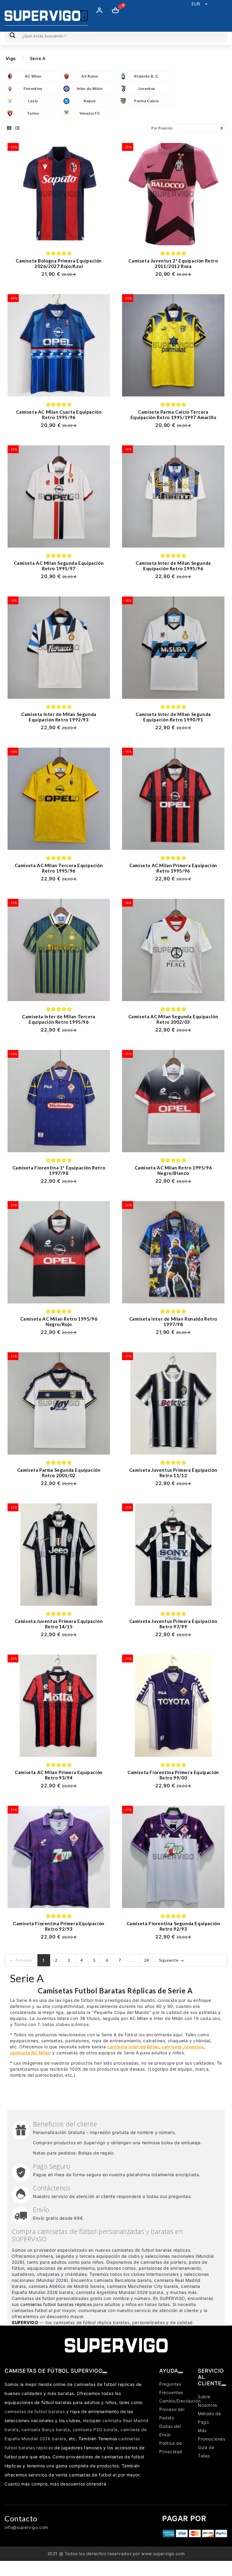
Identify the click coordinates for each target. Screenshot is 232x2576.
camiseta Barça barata (46, 2430)
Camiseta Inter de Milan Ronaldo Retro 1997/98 (173, 1321)
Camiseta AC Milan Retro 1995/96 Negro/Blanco (173, 1170)
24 (147, 1960)
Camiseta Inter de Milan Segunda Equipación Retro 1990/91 (173, 717)
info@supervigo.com (26, 2527)
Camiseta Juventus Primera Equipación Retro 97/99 (173, 1624)
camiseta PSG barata (95, 2430)
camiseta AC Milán (31, 2053)
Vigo (11, 58)
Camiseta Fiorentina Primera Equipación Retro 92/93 (59, 1926)
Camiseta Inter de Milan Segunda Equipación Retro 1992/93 (59, 717)
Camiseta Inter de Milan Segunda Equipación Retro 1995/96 (173, 566)
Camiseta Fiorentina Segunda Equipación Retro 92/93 (173, 1926)
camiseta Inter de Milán (133, 2047)
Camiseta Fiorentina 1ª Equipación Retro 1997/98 (59, 1170)
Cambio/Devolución (180, 2401)
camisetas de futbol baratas (35, 2411)
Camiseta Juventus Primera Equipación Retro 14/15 (59, 1624)
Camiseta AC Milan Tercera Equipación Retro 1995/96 (59, 868)
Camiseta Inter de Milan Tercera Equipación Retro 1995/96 (59, 1019)
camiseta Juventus (183, 2047)
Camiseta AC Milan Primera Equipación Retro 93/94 (59, 1775)
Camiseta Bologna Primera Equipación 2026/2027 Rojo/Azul (59, 263)
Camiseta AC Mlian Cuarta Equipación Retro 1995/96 (59, 415)
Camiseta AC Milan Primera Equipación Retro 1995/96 (173, 868)
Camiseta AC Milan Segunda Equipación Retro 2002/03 (173, 1019)
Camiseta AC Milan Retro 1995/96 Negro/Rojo (59, 1321)
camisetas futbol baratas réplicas (56, 2304)
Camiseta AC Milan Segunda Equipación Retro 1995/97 (59, 566)
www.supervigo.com (163, 2554)
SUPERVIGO (25, 2322)
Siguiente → (172, 1960)
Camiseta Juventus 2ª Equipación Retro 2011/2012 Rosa (173, 263)
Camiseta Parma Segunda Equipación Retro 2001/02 (59, 1473)
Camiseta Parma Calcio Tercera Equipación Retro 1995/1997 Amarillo (173, 415)
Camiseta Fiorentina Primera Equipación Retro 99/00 (173, 1775)
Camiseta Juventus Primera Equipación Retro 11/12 (173, 1473)
